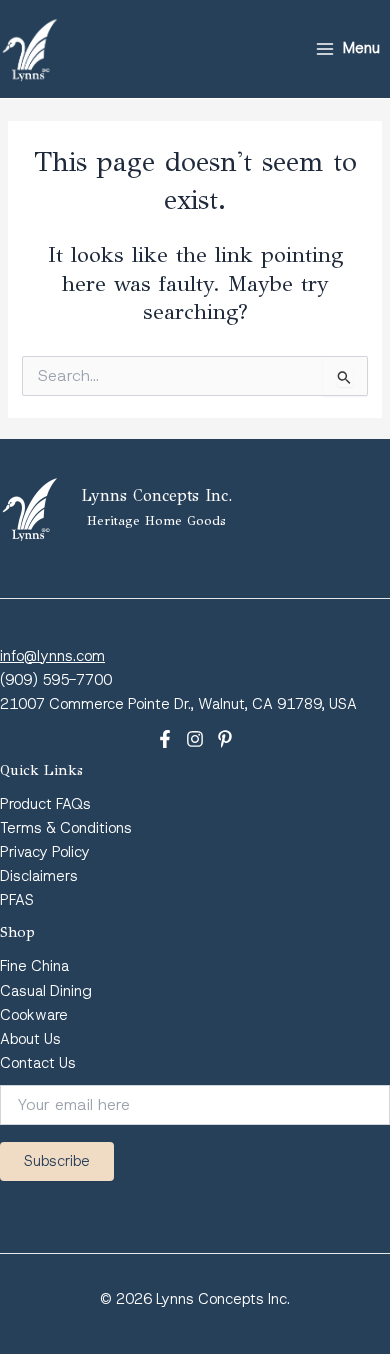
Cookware (34, 1015)
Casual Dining (46, 991)
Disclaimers (39, 876)
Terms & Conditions (66, 828)
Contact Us (38, 1063)
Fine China (34, 966)
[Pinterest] (225, 739)
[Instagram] (195, 739)
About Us (30, 1039)
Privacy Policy (45, 852)
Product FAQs (45, 804)
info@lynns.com (52, 656)
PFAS (17, 900)
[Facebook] (165, 739)
